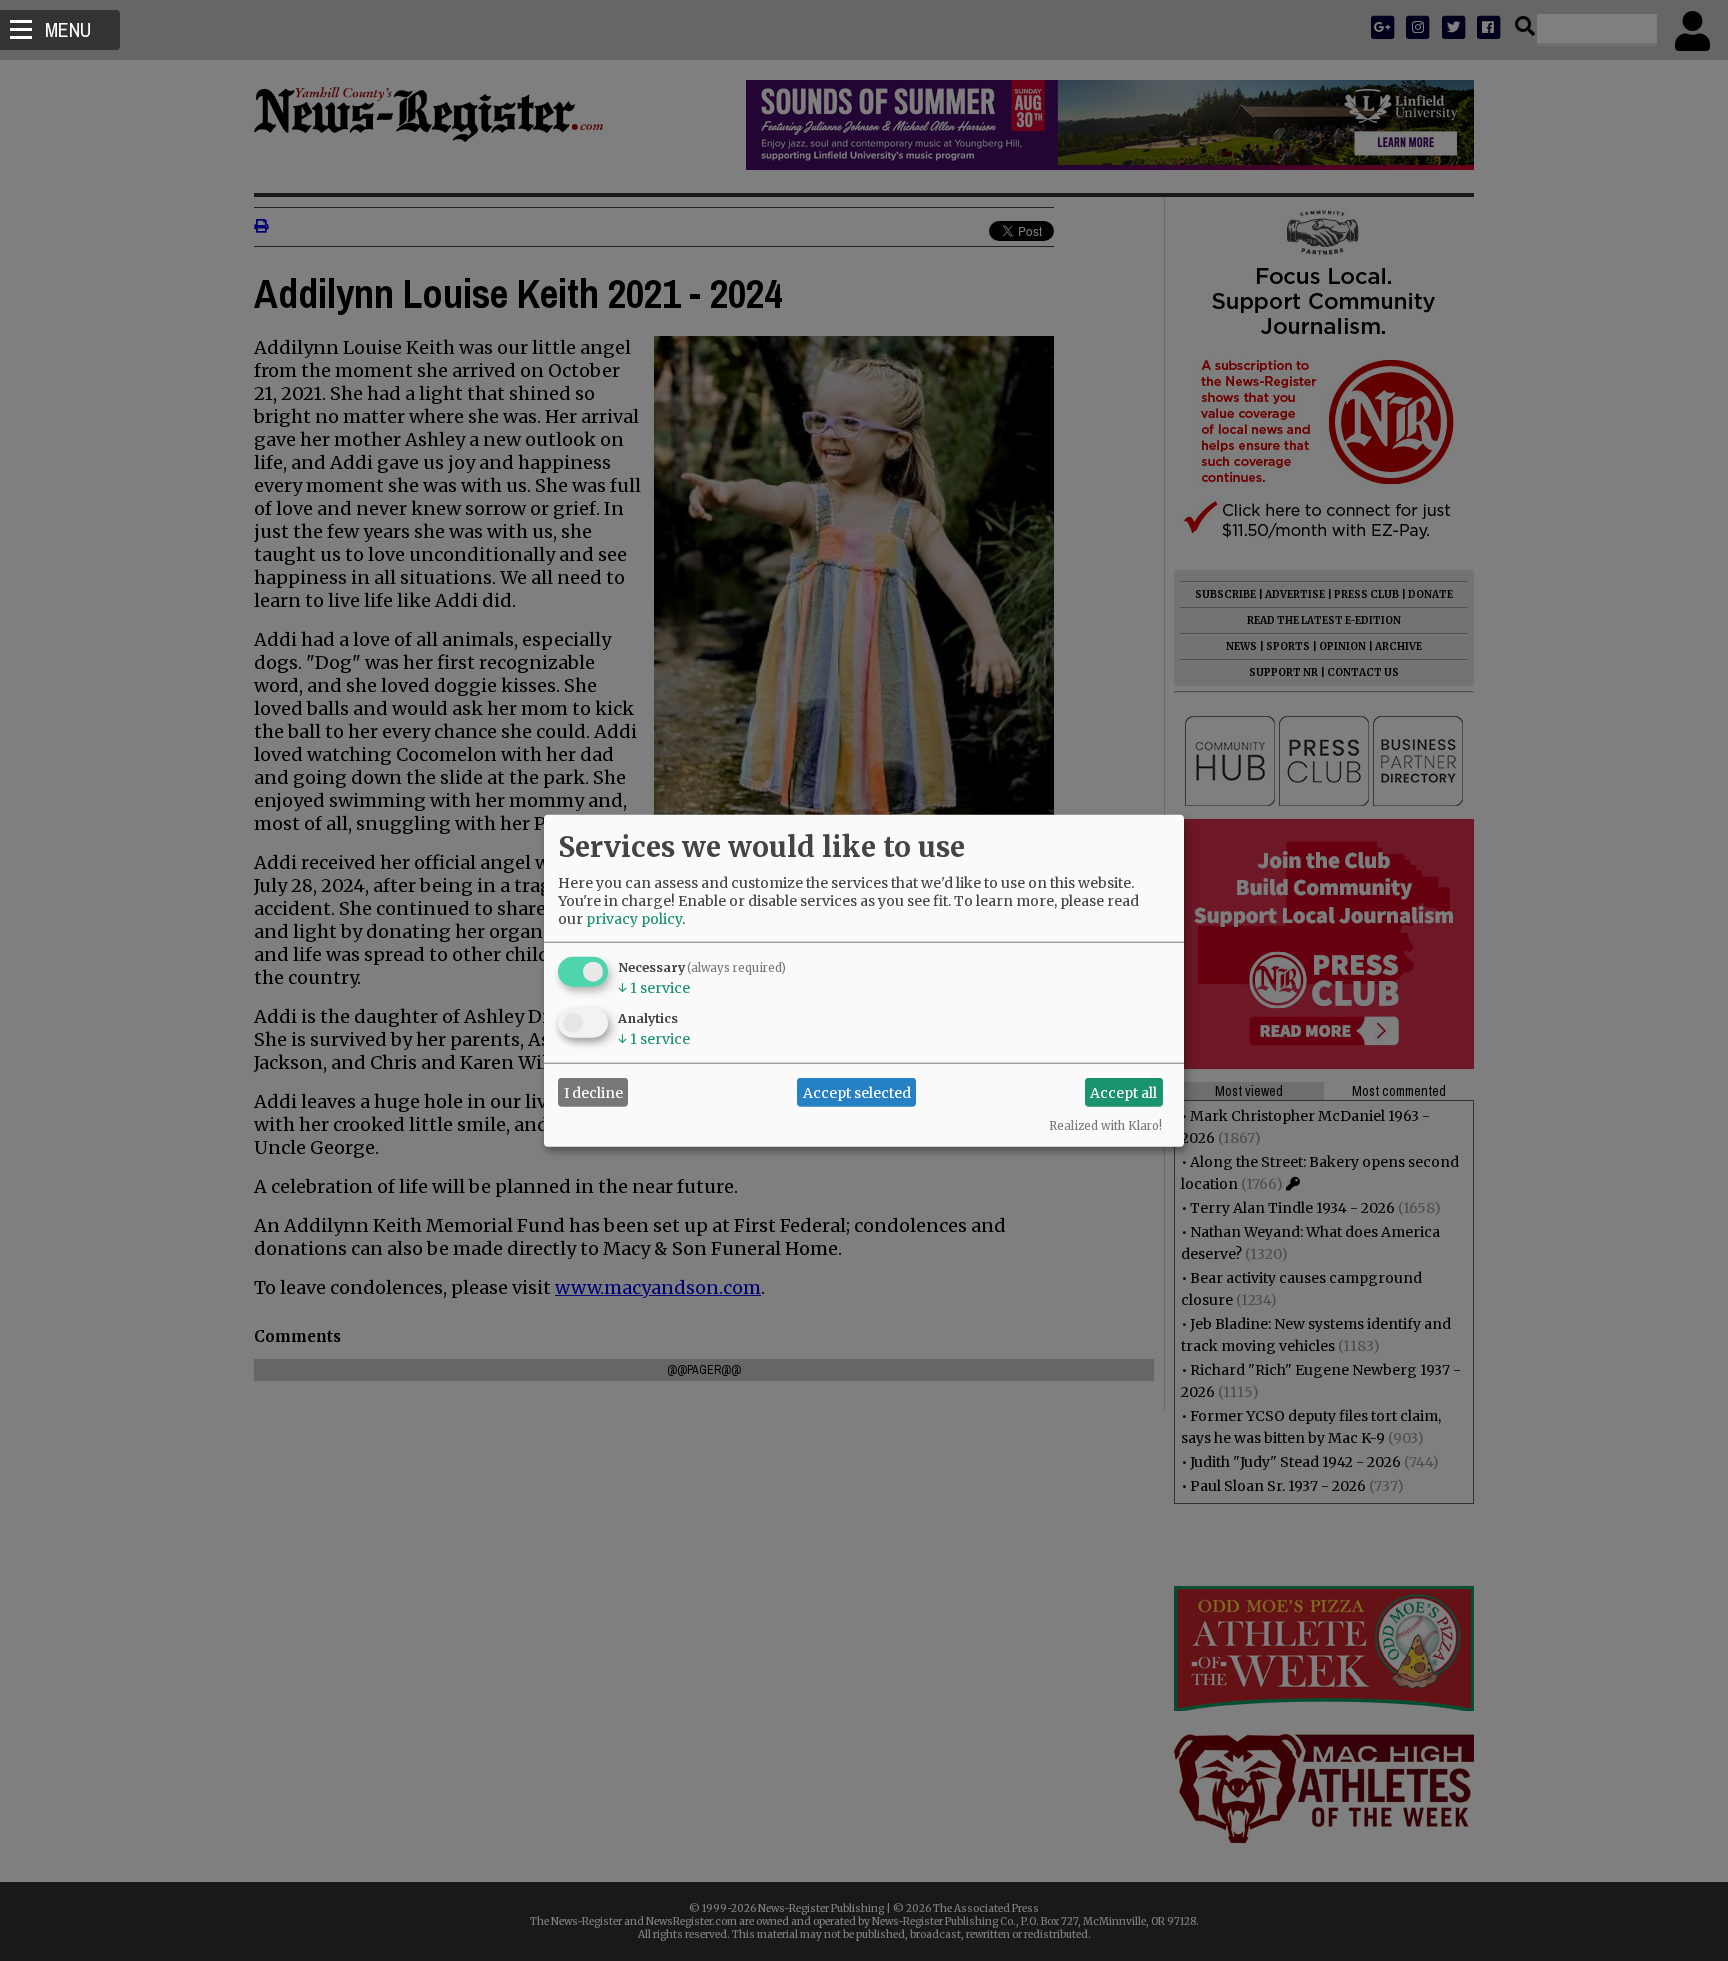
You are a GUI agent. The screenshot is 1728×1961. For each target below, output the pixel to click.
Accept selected (857, 1092)
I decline (593, 1092)
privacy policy (634, 919)
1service (654, 988)
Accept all (1123, 1092)
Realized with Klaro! (1105, 1126)
